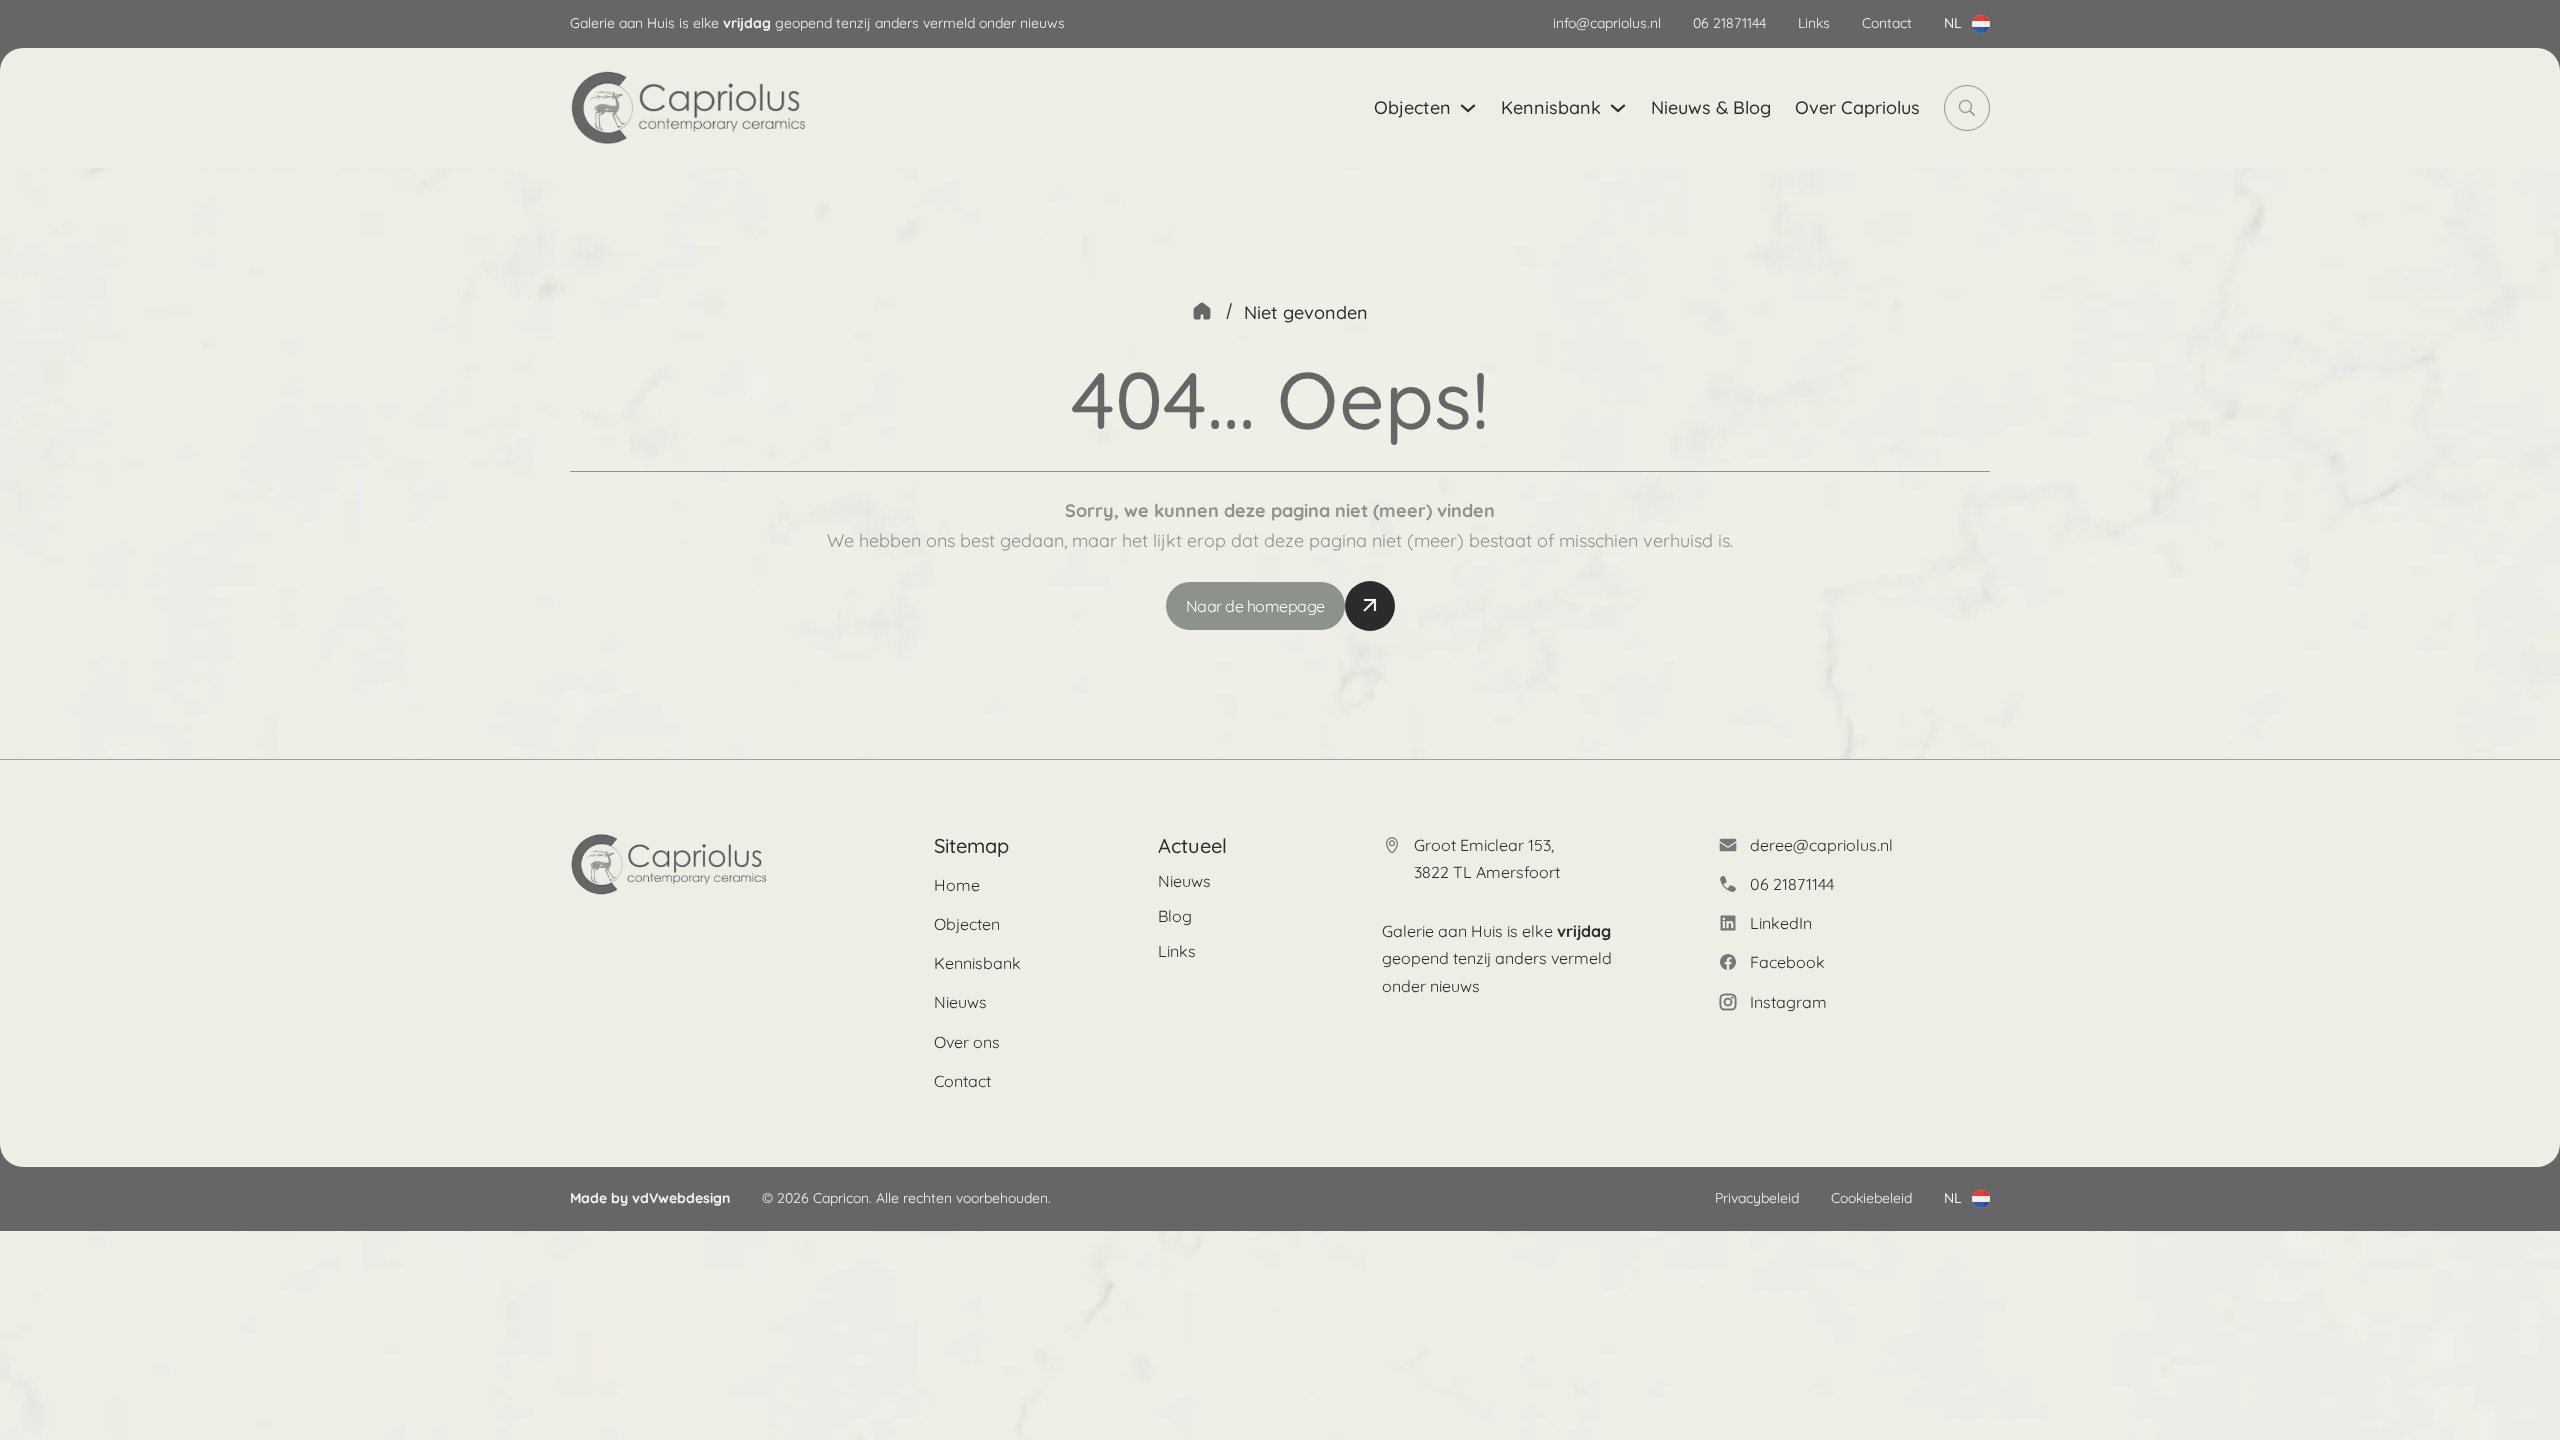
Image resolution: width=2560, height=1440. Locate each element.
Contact (1887, 23)
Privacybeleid (1757, 1198)
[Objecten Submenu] (1468, 108)
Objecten (1412, 107)
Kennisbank (1551, 107)
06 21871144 (1729, 23)
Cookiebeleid (1871, 1198)
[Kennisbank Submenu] (1618, 108)
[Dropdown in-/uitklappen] (1981, 24)
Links (1814, 23)
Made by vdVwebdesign (650, 1198)
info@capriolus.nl (1607, 23)
